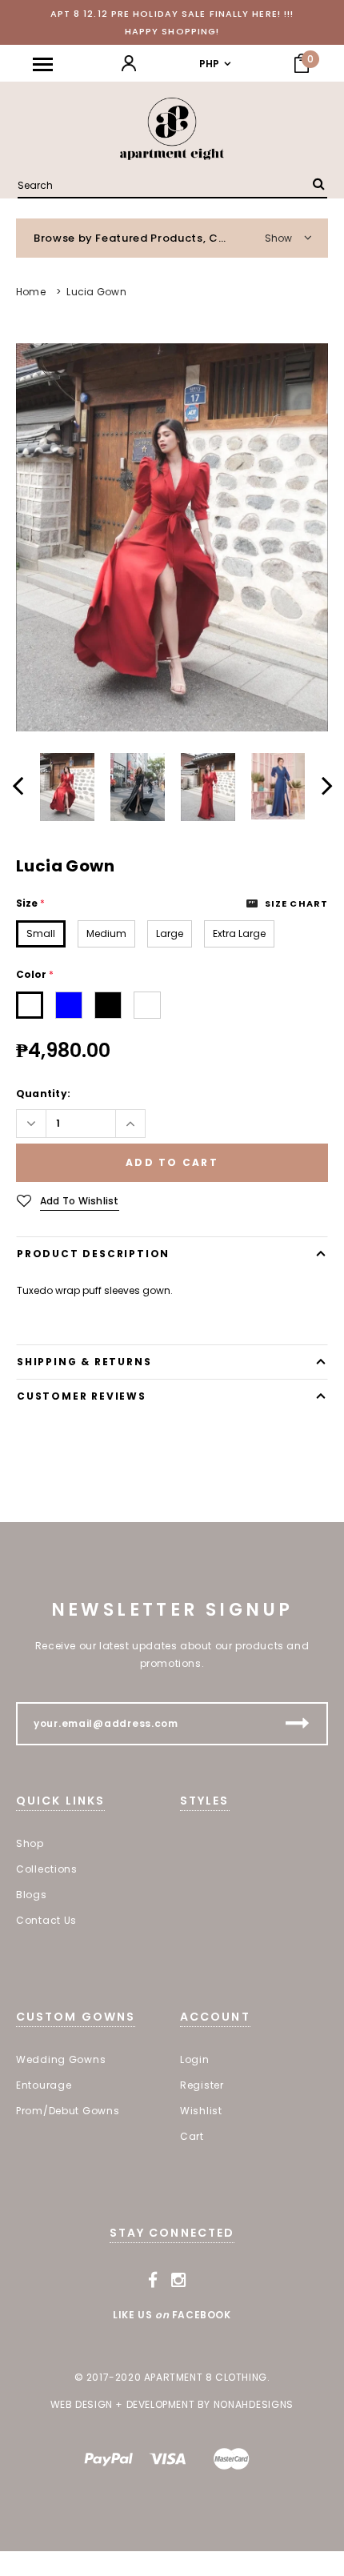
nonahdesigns (254, 2404)
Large (170, 933)
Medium (106, 933)
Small (41, 933)
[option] (172, 537)
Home (31, 292)
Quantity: (43, 1094)
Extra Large (239, 933)
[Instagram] (179, 2281)
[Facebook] (153, 2281)
